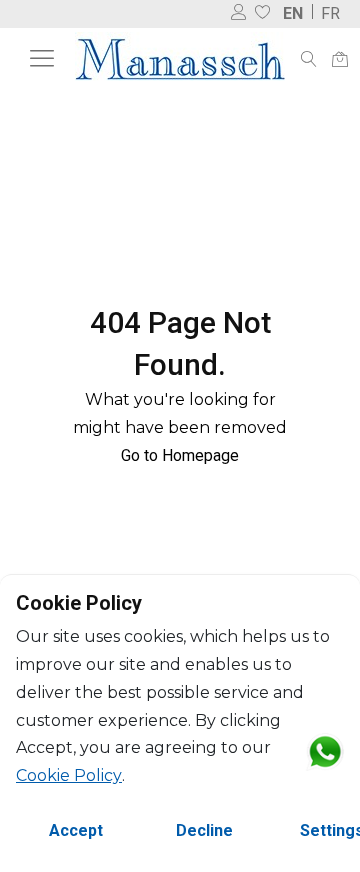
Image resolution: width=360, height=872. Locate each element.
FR (330, 13)
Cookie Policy (69, 775)
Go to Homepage (180, 455)
